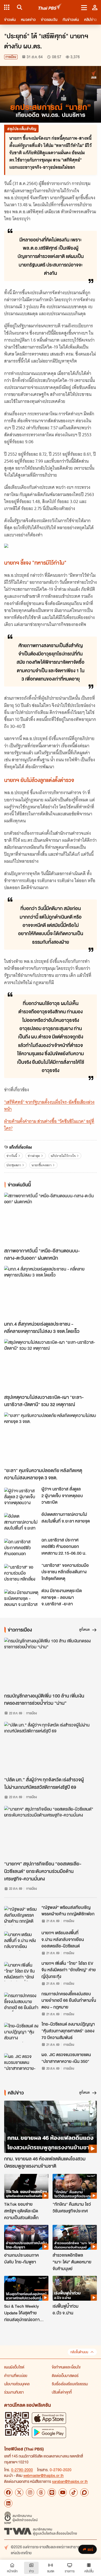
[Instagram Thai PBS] (30, 2492)
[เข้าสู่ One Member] (95, 7)
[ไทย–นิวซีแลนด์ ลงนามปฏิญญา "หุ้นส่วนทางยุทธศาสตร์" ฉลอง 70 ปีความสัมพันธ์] (21, 2032)
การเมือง (11, 57)
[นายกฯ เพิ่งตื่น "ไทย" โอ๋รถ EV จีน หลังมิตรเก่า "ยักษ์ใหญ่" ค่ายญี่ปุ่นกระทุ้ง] (21, 1972)
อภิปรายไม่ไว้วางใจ (63, 1156)
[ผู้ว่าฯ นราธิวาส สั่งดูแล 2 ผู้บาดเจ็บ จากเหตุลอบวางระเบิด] (21, 1497)
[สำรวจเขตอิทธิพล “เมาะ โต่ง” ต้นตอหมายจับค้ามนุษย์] (75, 2237)
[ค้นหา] (19, 7)
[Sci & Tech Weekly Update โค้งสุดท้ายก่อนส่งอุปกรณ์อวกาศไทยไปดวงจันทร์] (26, 2288)
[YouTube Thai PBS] (63, 2492)
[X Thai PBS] (19, 2492)
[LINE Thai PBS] (52, 2492)
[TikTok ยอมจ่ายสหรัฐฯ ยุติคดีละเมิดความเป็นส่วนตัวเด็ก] (26, 2186)
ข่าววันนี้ (12, 1156)
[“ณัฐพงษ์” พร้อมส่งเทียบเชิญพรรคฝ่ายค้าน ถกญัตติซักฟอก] (21, 1916)
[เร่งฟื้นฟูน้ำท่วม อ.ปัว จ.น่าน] (75, 2288)
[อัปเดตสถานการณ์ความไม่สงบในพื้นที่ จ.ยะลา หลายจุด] (21, 1523)
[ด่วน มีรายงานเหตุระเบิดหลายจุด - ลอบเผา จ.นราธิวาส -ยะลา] (21, 1599)
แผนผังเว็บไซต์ (14, 2367)
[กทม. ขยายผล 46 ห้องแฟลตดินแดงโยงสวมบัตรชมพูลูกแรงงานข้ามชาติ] (51, 2127)
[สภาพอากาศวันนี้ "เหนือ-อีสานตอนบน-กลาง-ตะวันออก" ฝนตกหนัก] (51, 1219)
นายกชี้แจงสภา (42, 1165)
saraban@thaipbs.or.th (70, 2481)
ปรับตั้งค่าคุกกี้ (62, 2392)
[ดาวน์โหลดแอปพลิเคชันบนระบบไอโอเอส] (49, 2418)
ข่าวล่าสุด (34, 1156)
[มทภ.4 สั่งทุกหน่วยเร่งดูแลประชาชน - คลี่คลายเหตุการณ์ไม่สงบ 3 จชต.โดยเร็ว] (51, 1292)
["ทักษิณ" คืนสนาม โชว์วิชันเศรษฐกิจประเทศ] (75, 2186)
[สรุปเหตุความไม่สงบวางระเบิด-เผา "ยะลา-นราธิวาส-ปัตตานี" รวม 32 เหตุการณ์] (51, 1365)
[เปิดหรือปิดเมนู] (84, 7)
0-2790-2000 (22, 2470)
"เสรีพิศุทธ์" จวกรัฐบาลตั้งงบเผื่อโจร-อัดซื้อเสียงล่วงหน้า (49, 1106)
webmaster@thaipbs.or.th (44, 2475)
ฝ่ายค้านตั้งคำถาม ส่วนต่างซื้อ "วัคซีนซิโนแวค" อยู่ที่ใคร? (49, 1125)
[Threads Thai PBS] (41, 2492)
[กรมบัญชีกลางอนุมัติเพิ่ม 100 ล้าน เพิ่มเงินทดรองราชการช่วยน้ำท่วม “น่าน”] (51, 1664)
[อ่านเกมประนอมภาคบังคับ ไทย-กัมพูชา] (26, 2237)
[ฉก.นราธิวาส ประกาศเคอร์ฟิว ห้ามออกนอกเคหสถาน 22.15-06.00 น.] (21, 1548)
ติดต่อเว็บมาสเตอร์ (65, 2375)
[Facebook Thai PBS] (8, 2492)
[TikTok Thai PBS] (74, 2492)
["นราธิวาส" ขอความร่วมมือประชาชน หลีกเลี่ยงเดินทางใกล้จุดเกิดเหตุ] (21, 1574)
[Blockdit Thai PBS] (84, 2492)
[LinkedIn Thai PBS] (8, 2503)
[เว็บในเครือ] (7, 7)
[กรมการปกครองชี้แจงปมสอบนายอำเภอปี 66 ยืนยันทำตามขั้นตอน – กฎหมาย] (21, 2002)
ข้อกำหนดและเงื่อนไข (66, 2367)
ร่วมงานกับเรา (14, 2392)
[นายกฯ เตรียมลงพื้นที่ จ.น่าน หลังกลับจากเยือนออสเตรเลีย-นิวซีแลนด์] (21, 1941)
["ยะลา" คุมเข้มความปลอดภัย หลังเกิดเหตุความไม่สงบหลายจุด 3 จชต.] (51, 1438)
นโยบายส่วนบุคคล (17, 2384)
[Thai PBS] (50, 7)
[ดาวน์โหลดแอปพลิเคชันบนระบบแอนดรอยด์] (49, 2432)
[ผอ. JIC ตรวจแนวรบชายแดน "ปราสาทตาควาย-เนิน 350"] (21, 2063)
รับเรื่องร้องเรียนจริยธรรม (70, 2384)
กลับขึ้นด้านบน (79, 2352)
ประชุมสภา (14, 1165)
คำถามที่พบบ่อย (16, 2375)
